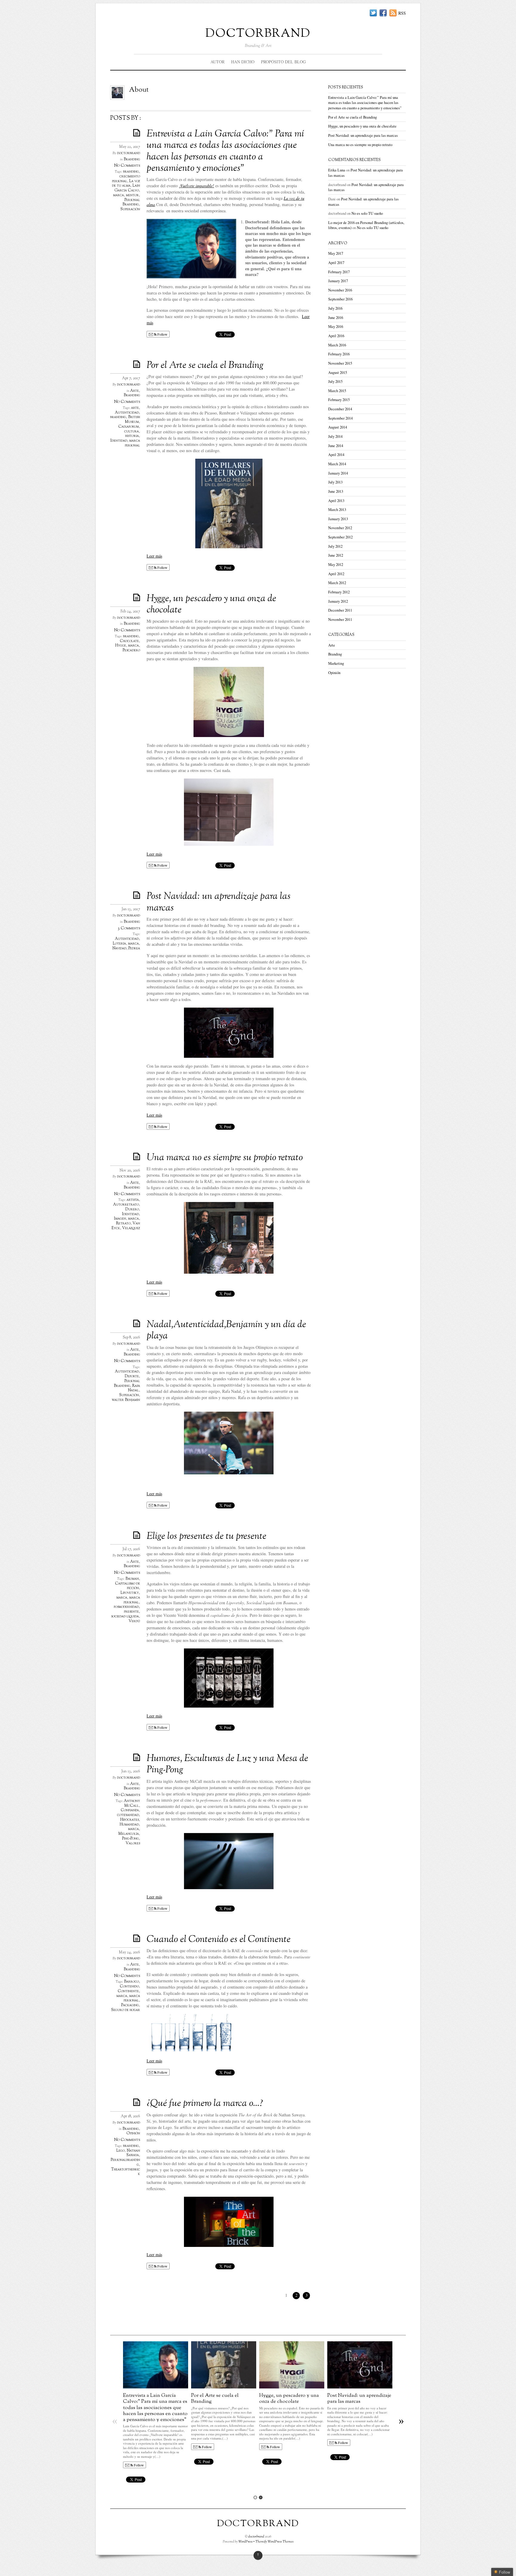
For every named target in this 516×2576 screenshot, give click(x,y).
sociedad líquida (125, 1616)
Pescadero (131, 650)
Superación (130, 209)
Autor (218, 62)
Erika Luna (337, 170)
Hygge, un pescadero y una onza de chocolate (211, 604)
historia (132, 436)
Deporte (132, 1376)
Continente (128, 1991)
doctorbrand (258, 32)
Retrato (123, 1223)
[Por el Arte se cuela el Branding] (224, 2387)
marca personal (132, 443)
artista (133, 1200)
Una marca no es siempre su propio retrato (225, 1158)
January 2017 (338, 281)
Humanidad (129, 1825)
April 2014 (336, 455)
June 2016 (336, 318)
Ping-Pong (130, 1839)
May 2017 (336, 253)
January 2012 (338, 601)
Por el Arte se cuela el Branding (205, 366)
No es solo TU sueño (367, 213)
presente (131, 1612)
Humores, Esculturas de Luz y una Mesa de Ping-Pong (227, 1764)
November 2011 (340, 620)
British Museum (132, 420)
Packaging (130, 2005)
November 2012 (340, 528)
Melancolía (129, 1834)
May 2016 (336, 327)
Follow (162, 334)
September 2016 (340, 299)
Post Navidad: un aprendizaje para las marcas (219, 902)
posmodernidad (126, 1607)
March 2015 (337, 391)
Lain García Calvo (127, 188)
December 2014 (340, 409)
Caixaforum (129, 427)
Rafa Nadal (134, 1388)
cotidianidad (128, 1815)
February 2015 (339, 400)
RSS (402, 13)
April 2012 (336, 574)
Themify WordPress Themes (274, 2542)
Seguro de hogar (126, 2010)
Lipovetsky (130, 1593)
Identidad (119, 441)
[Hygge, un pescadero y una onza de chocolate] (292, 2387)
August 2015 (338, 373)
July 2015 (335, 382)
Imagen (120, 1219)
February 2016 (339, 354)
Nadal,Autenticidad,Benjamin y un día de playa (226, 1330)
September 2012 (340, 537)
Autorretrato (126, 1205)
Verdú (134, 1621)
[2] (261, 2497)
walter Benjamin (126, 1400)
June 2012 (336, 555)
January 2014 (338, 473)
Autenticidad (127, 413)
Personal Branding (131, 202)
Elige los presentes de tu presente (206, 1536)
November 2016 (340, 290)
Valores (133, 1843)
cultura (132, 432)
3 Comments (129, 928)
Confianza (130, 1810)
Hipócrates (130, 1820)
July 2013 (335, 482)
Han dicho (243, 62)
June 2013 (336, 491)
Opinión (133, 2133)
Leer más (154, 556)
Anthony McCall (132, 1803)
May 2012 (336, 565)
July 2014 (335, 436)
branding (131, 172)
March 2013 (337, 510)
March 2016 (337, 345)
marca (119, 195)
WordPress (245, 2542)
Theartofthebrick (126, 2172)
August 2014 (338, 427)
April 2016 (336, 336)
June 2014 (336, 446)
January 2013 (338, 519)
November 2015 (340, 363)
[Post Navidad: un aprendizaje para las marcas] (360, 2387)
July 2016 (335, 308)
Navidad (119, 948)
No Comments (127, 166)
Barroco (131, 1982)
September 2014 (340, 418)
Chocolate (129, 641)
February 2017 (339, 272)
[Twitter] (373, 13)
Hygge (121, 646)
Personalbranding (125, 2162)
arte (135, 408)
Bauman (132, 1579)
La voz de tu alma (126, 184)
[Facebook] (383, 13)
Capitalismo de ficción (128, 1586)
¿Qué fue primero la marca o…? (205, 2104)
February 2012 (339, 592)
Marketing (336, 663)
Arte (135, 391)
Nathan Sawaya (133, 2153)
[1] (255, 2497)
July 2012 (335, 546)
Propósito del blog (283, 62)
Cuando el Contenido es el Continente (219, 1940)
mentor (132, 195)
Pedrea (134, 948)
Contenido (129, 1987)
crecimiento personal (126, 179)
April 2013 (336, 501)
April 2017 (336, 263)
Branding (132, 159)
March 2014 (337, 464)
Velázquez (131, 1228)
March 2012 (337, 583)
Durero (132, 1209)
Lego (120, 2151)
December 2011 (340, 610)
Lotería (119, 944)
